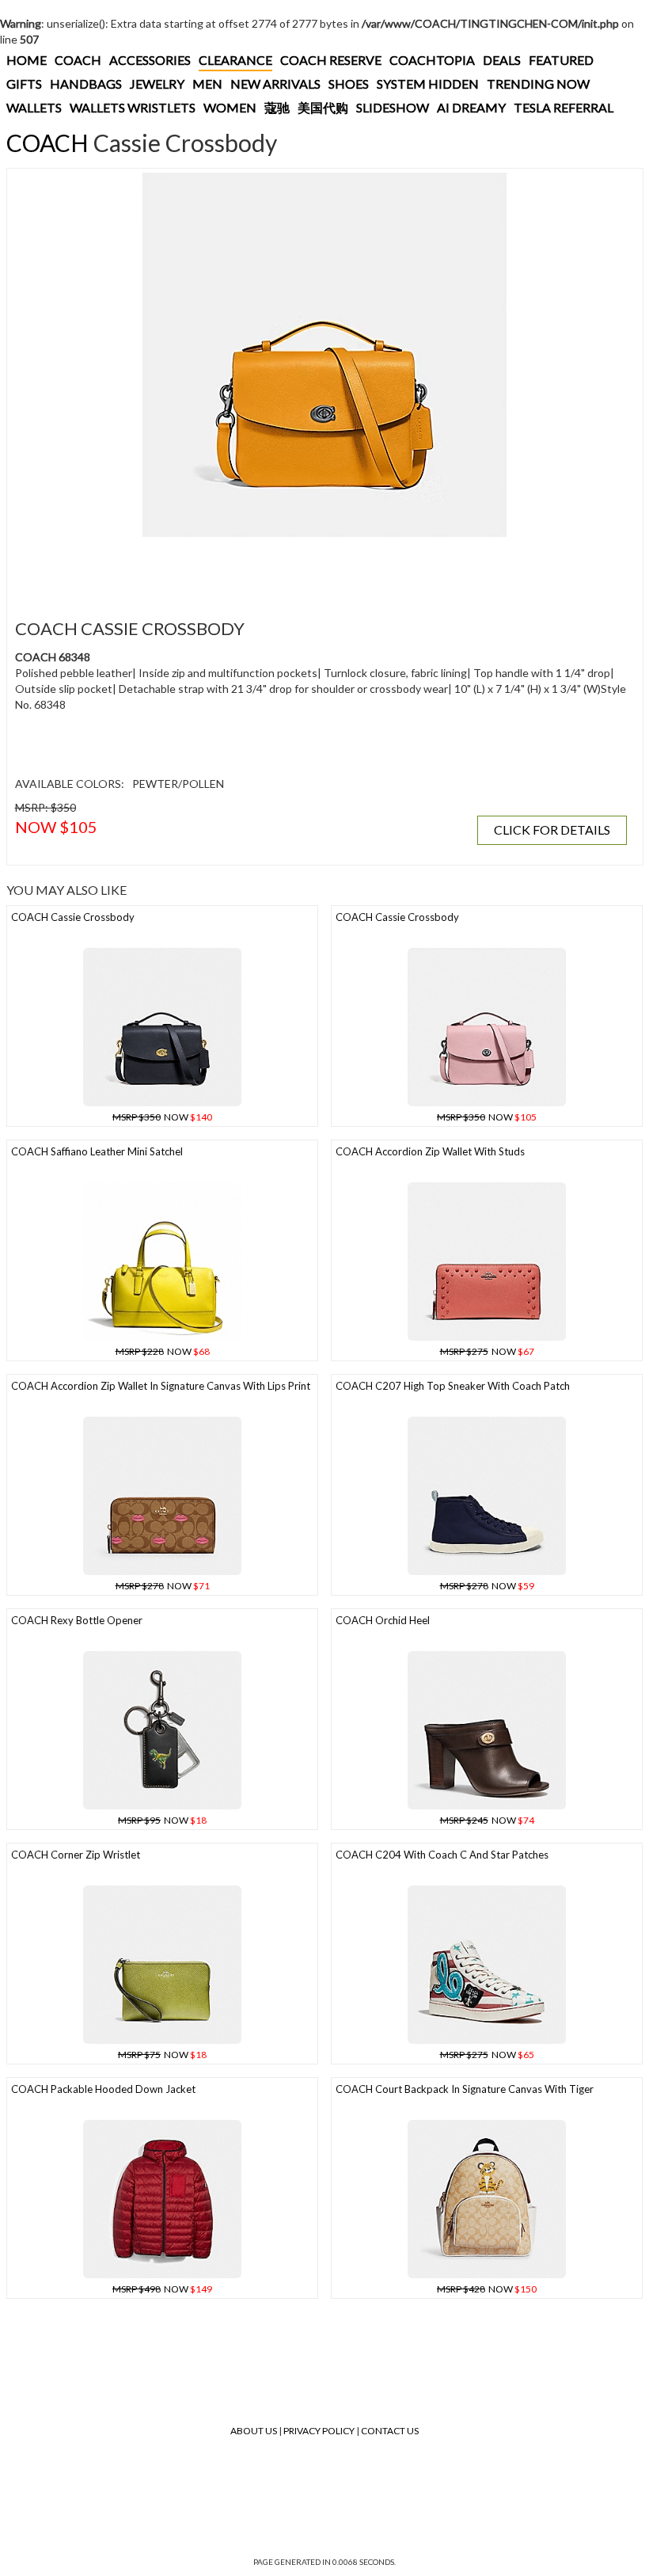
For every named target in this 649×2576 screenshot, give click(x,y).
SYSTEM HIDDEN (428, 84)
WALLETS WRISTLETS (133, 107)
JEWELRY (157, 84)
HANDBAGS (86, 84)
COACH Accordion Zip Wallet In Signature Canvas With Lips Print (161, 1386)
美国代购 (323, 107)
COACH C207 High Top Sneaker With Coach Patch (453, 1386)
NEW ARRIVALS (275, 84)
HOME (27, 60)
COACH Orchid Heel (383, 1620)
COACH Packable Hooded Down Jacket (103, 2089)
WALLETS (34, 107)
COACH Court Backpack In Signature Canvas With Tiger (465, 2089)
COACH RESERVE (331, 60)
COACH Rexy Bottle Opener (77, 1620)
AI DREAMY (471, 107)
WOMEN (230, 107)
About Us (254, 2431)
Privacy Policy (319, 2431)
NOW (162, 1117)
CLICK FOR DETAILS (552, 829)
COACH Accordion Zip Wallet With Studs (430, 1151)
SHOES (349, 84)
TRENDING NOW (538, 84)
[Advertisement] (300, 569)
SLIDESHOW (393, 107)
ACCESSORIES (150, 60)
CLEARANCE (235, 60)
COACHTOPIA (432, 60)
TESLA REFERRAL (564, 107)
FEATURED (561, 60)
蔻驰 (277, 107)
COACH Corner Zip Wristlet (76, 1855)
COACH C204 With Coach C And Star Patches (442, 1855)
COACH (78, 60)
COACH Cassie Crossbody (73, 917)
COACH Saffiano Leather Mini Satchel (97, 1151)
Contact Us (390, 2431)
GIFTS (24, 84)
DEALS (502, 60)
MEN (207, 84)
